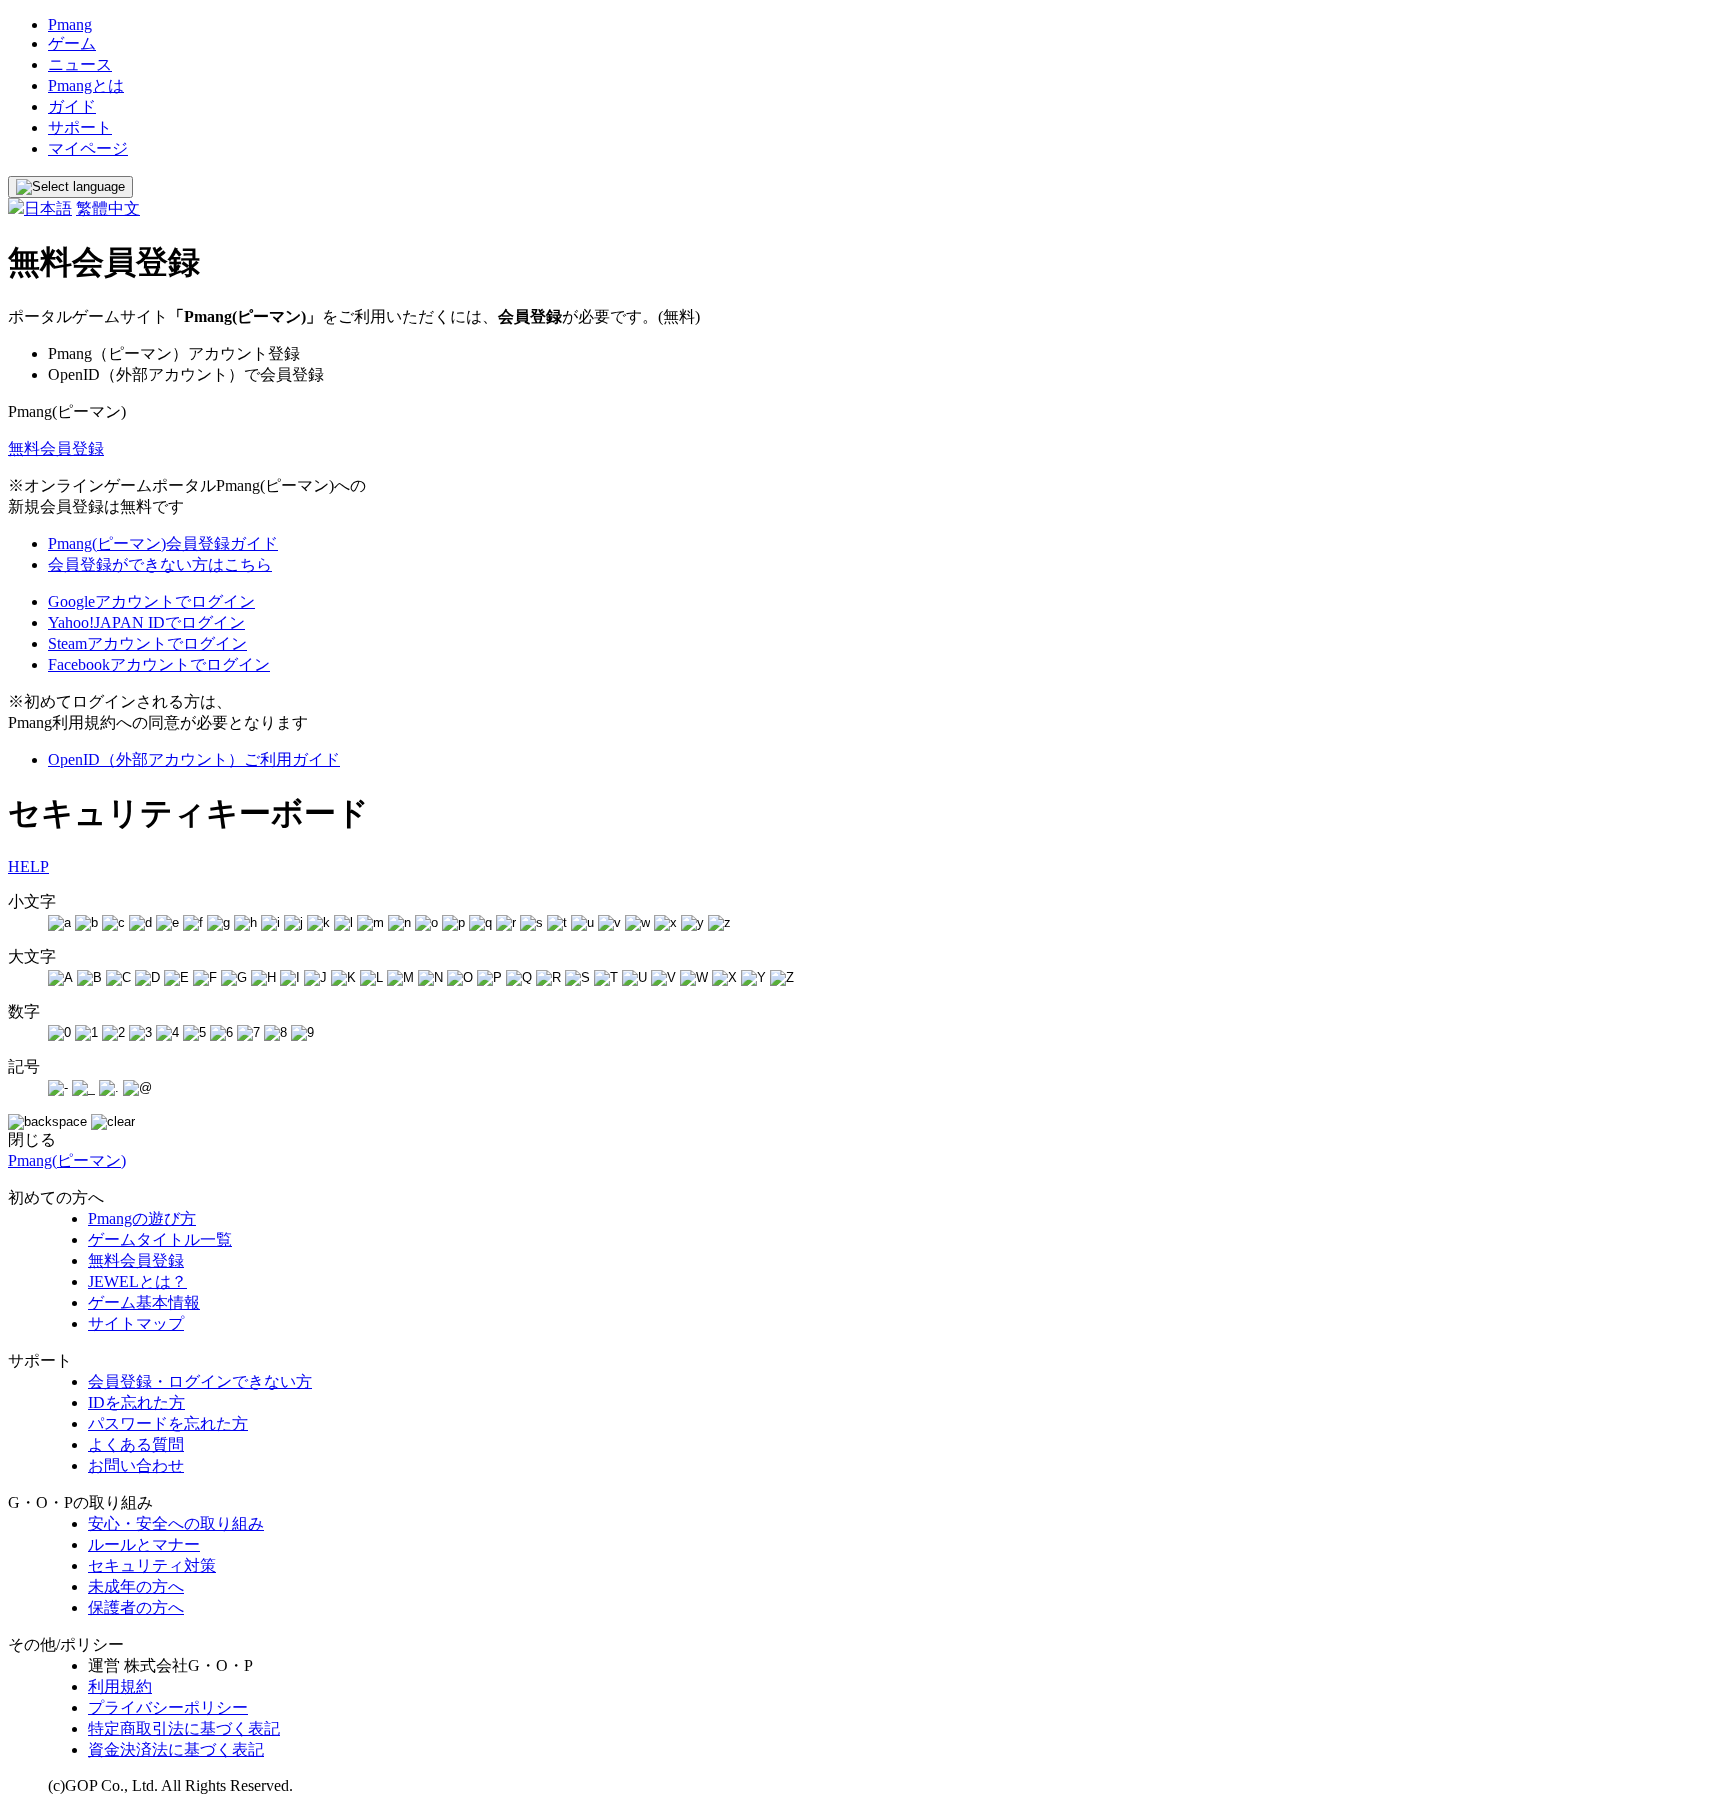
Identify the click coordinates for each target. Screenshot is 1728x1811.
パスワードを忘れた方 (168, 1423)
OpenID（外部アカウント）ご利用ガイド (194, 759)
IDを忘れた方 (136, 1402)
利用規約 (120, 1686)
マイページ (88, 148)
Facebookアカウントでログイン (159, 664)
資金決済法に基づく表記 (176, 1749)
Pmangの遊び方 (142, 1218)
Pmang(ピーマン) (67, 1160)
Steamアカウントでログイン (147, 643)
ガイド (72, 106)
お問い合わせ (136, 1465)
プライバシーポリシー (168, 1707)
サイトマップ (136, 1323)
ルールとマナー (144, 1544)
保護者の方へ (136, 1607)
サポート (80, 127)
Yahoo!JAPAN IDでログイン (146, 622)
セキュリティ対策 (152, 1565)
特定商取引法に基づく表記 (184, 1728)
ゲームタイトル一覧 (160, 1239)
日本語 (48, 208)
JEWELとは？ (137, 1281)
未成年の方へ (136, 1586)
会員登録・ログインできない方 (200, 1381)
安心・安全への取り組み (176, 1523)
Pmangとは (86, 85)
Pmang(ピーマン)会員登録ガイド (163, 543)
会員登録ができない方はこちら (160, 564)
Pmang (70, 24)
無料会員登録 (56, 448)
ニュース (80, 64)
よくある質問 (136, 1444)
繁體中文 (108, 208)
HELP (28, 866)
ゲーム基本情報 (144, 1302)
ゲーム (72, 43)
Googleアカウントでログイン (151, 601)
